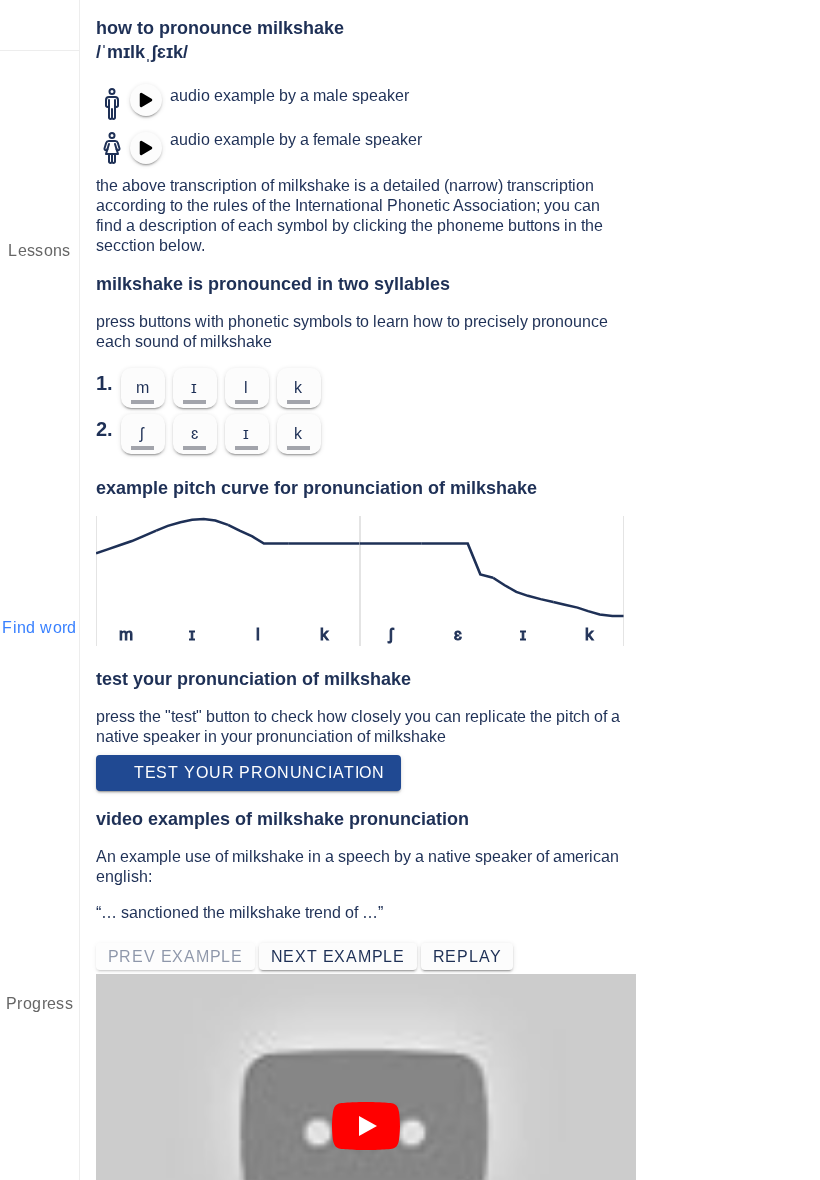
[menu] (40, 25)
